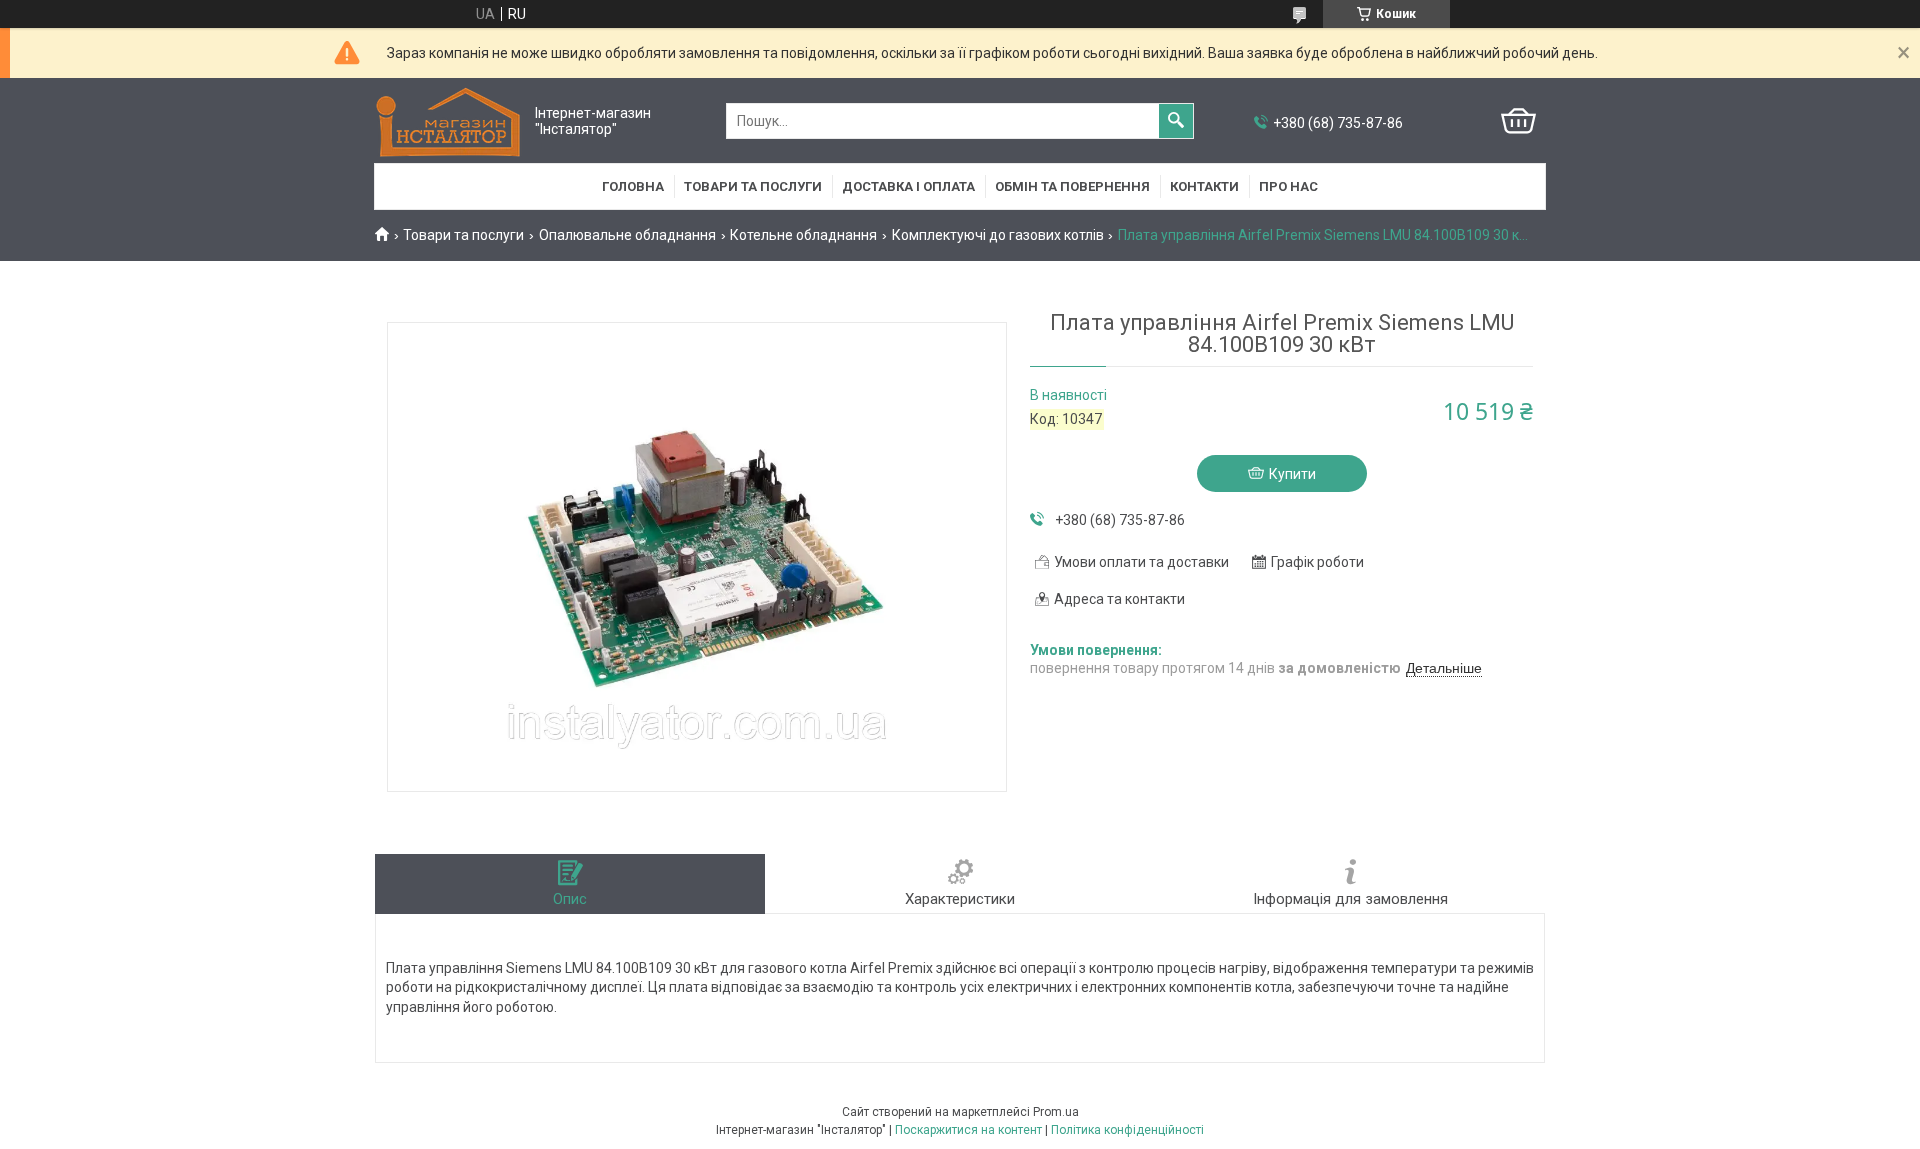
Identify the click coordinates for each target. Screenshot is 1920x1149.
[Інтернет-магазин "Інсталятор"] (450, 121)
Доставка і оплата (908, 186)
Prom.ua (1056, 1112)
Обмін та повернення (1072, 186)
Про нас (1288, 186)
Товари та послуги (753, 186)
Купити (1292, 474)
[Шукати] (1176, 121)
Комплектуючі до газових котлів (998, 235)
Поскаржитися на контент (968, 1130)
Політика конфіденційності (1127, 1130)
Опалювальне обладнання (627, 235)
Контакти (1204, 186)
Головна (633, 186)
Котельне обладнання (803, 235)
